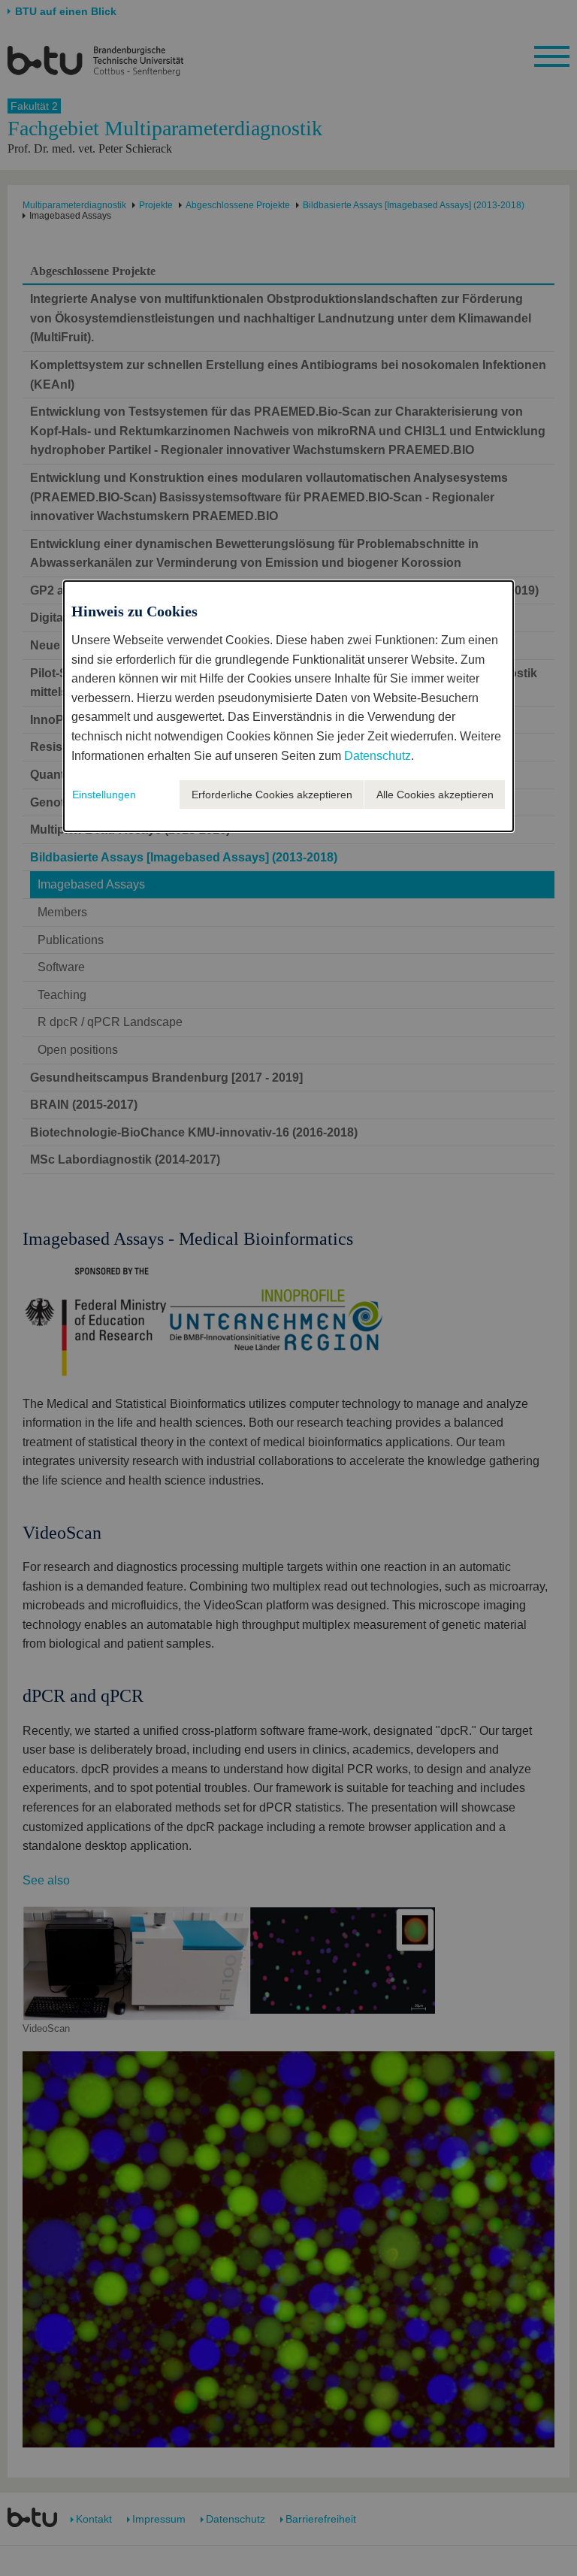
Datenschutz (378, 756)
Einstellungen (104, 795)
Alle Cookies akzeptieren (435, 795)
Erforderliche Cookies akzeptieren (272, 795)
